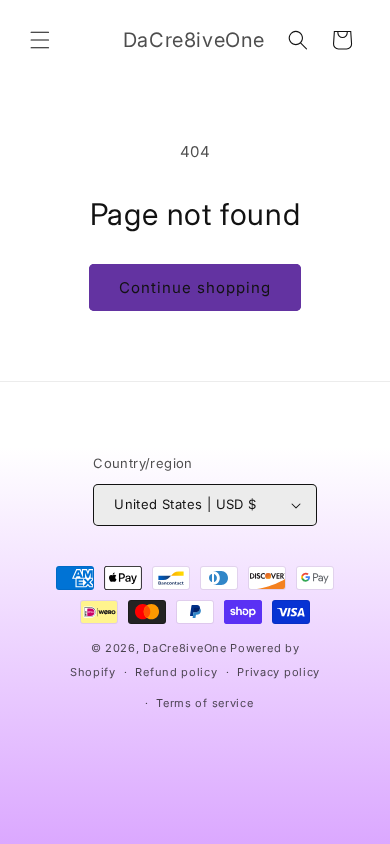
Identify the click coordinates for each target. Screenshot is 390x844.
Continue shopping (195, 287)
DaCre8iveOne (184, 648)
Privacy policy (278, 672)
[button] (40, 40)
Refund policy (176, 672)
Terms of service (204, 703)
